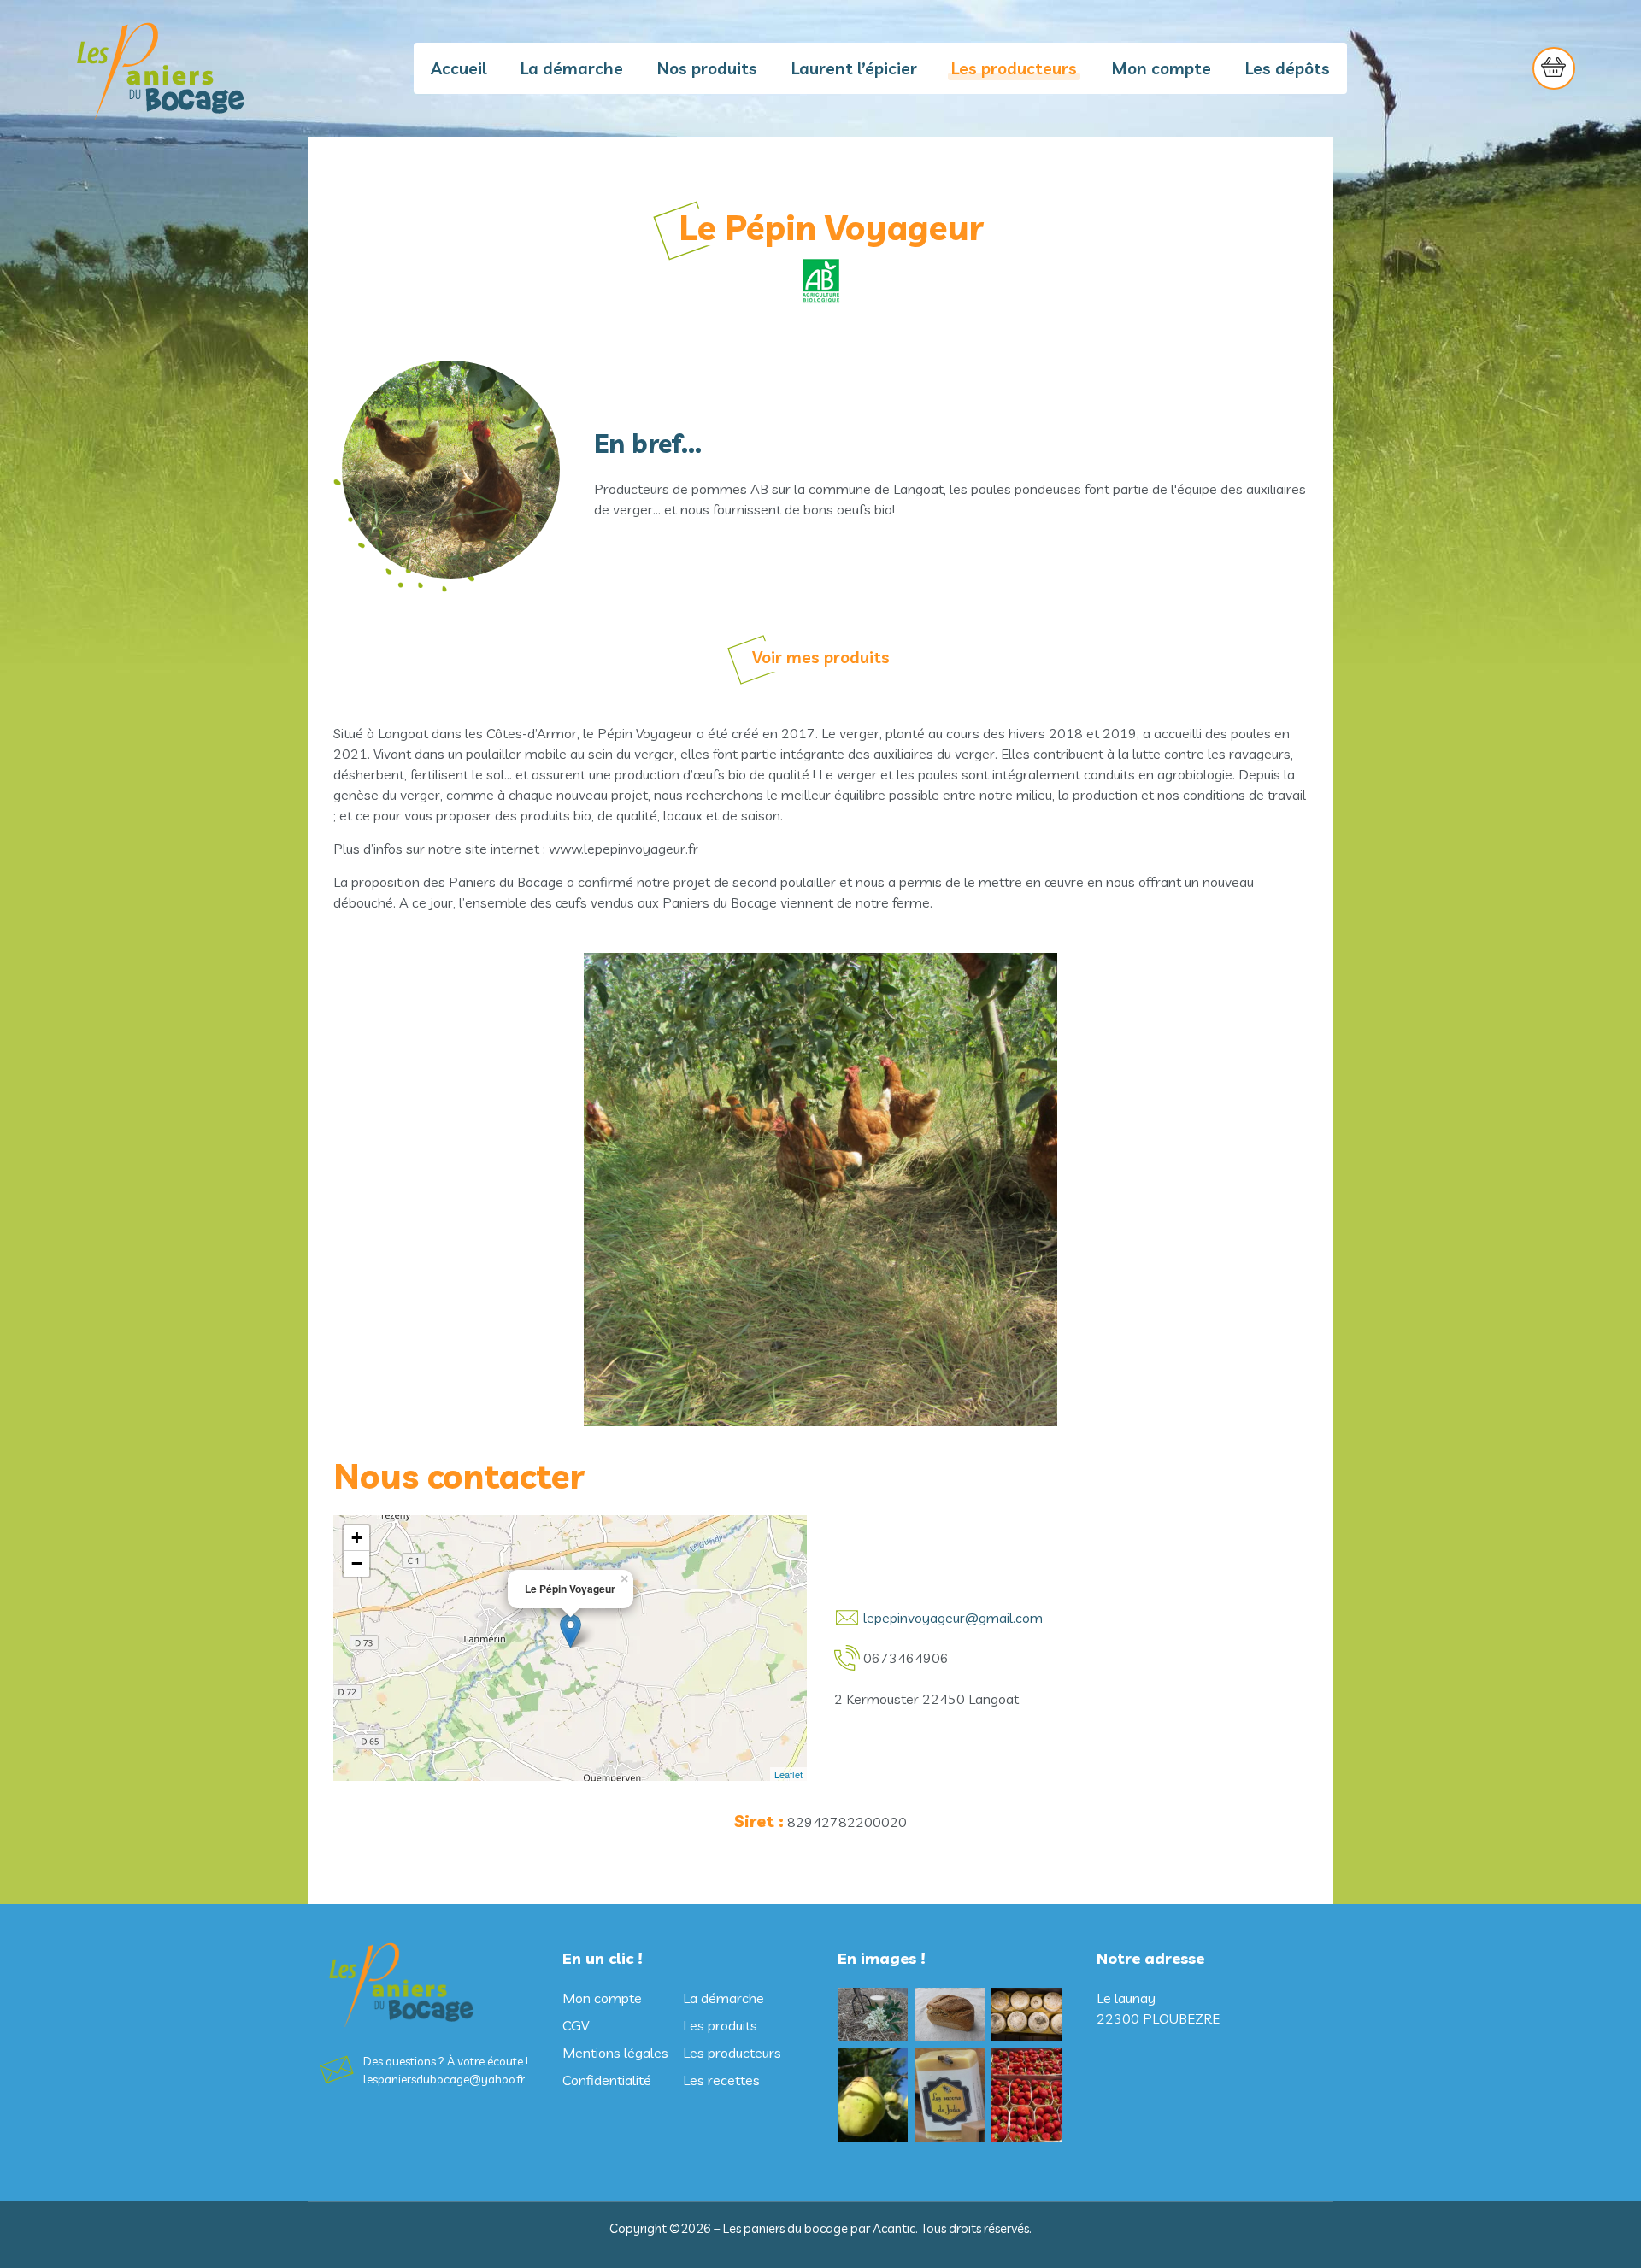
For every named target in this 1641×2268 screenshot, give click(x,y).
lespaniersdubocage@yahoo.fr (444, 2079)
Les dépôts (1288, 68)
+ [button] (357, 1538)
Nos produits (707, 68)
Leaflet (788, 1774)
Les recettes (721, 2080)
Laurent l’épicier (854, 68)
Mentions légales (615, 2053)
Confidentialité (607, 2080)
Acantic (894, 2228)
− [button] (357, 1563)
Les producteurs (1014, 68)
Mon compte (1161, 68)
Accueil (459, 68)
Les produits (720, 2025)
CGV (576, 2025)
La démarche (572, 68)
